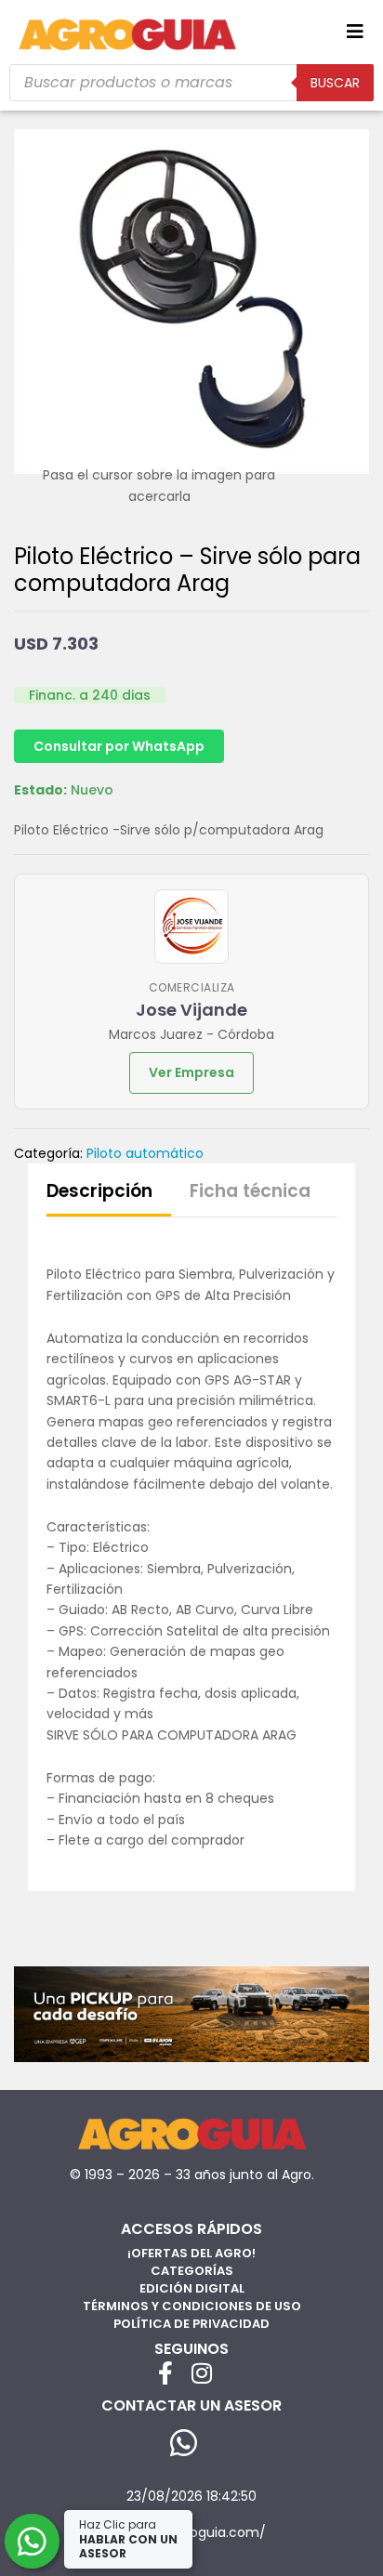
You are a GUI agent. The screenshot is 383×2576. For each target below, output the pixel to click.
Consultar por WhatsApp (119, 746)
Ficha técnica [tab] (250, 1191)
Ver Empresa (191, 1072)
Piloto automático (145, 1153)
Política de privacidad (191, 2324)
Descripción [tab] (99, 1191)
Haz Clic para (128, 2539)
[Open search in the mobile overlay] (191, 83)
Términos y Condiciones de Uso (192, 2306)
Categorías (192, 2271)
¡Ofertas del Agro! (191, 2253)
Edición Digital (192, 2288)
